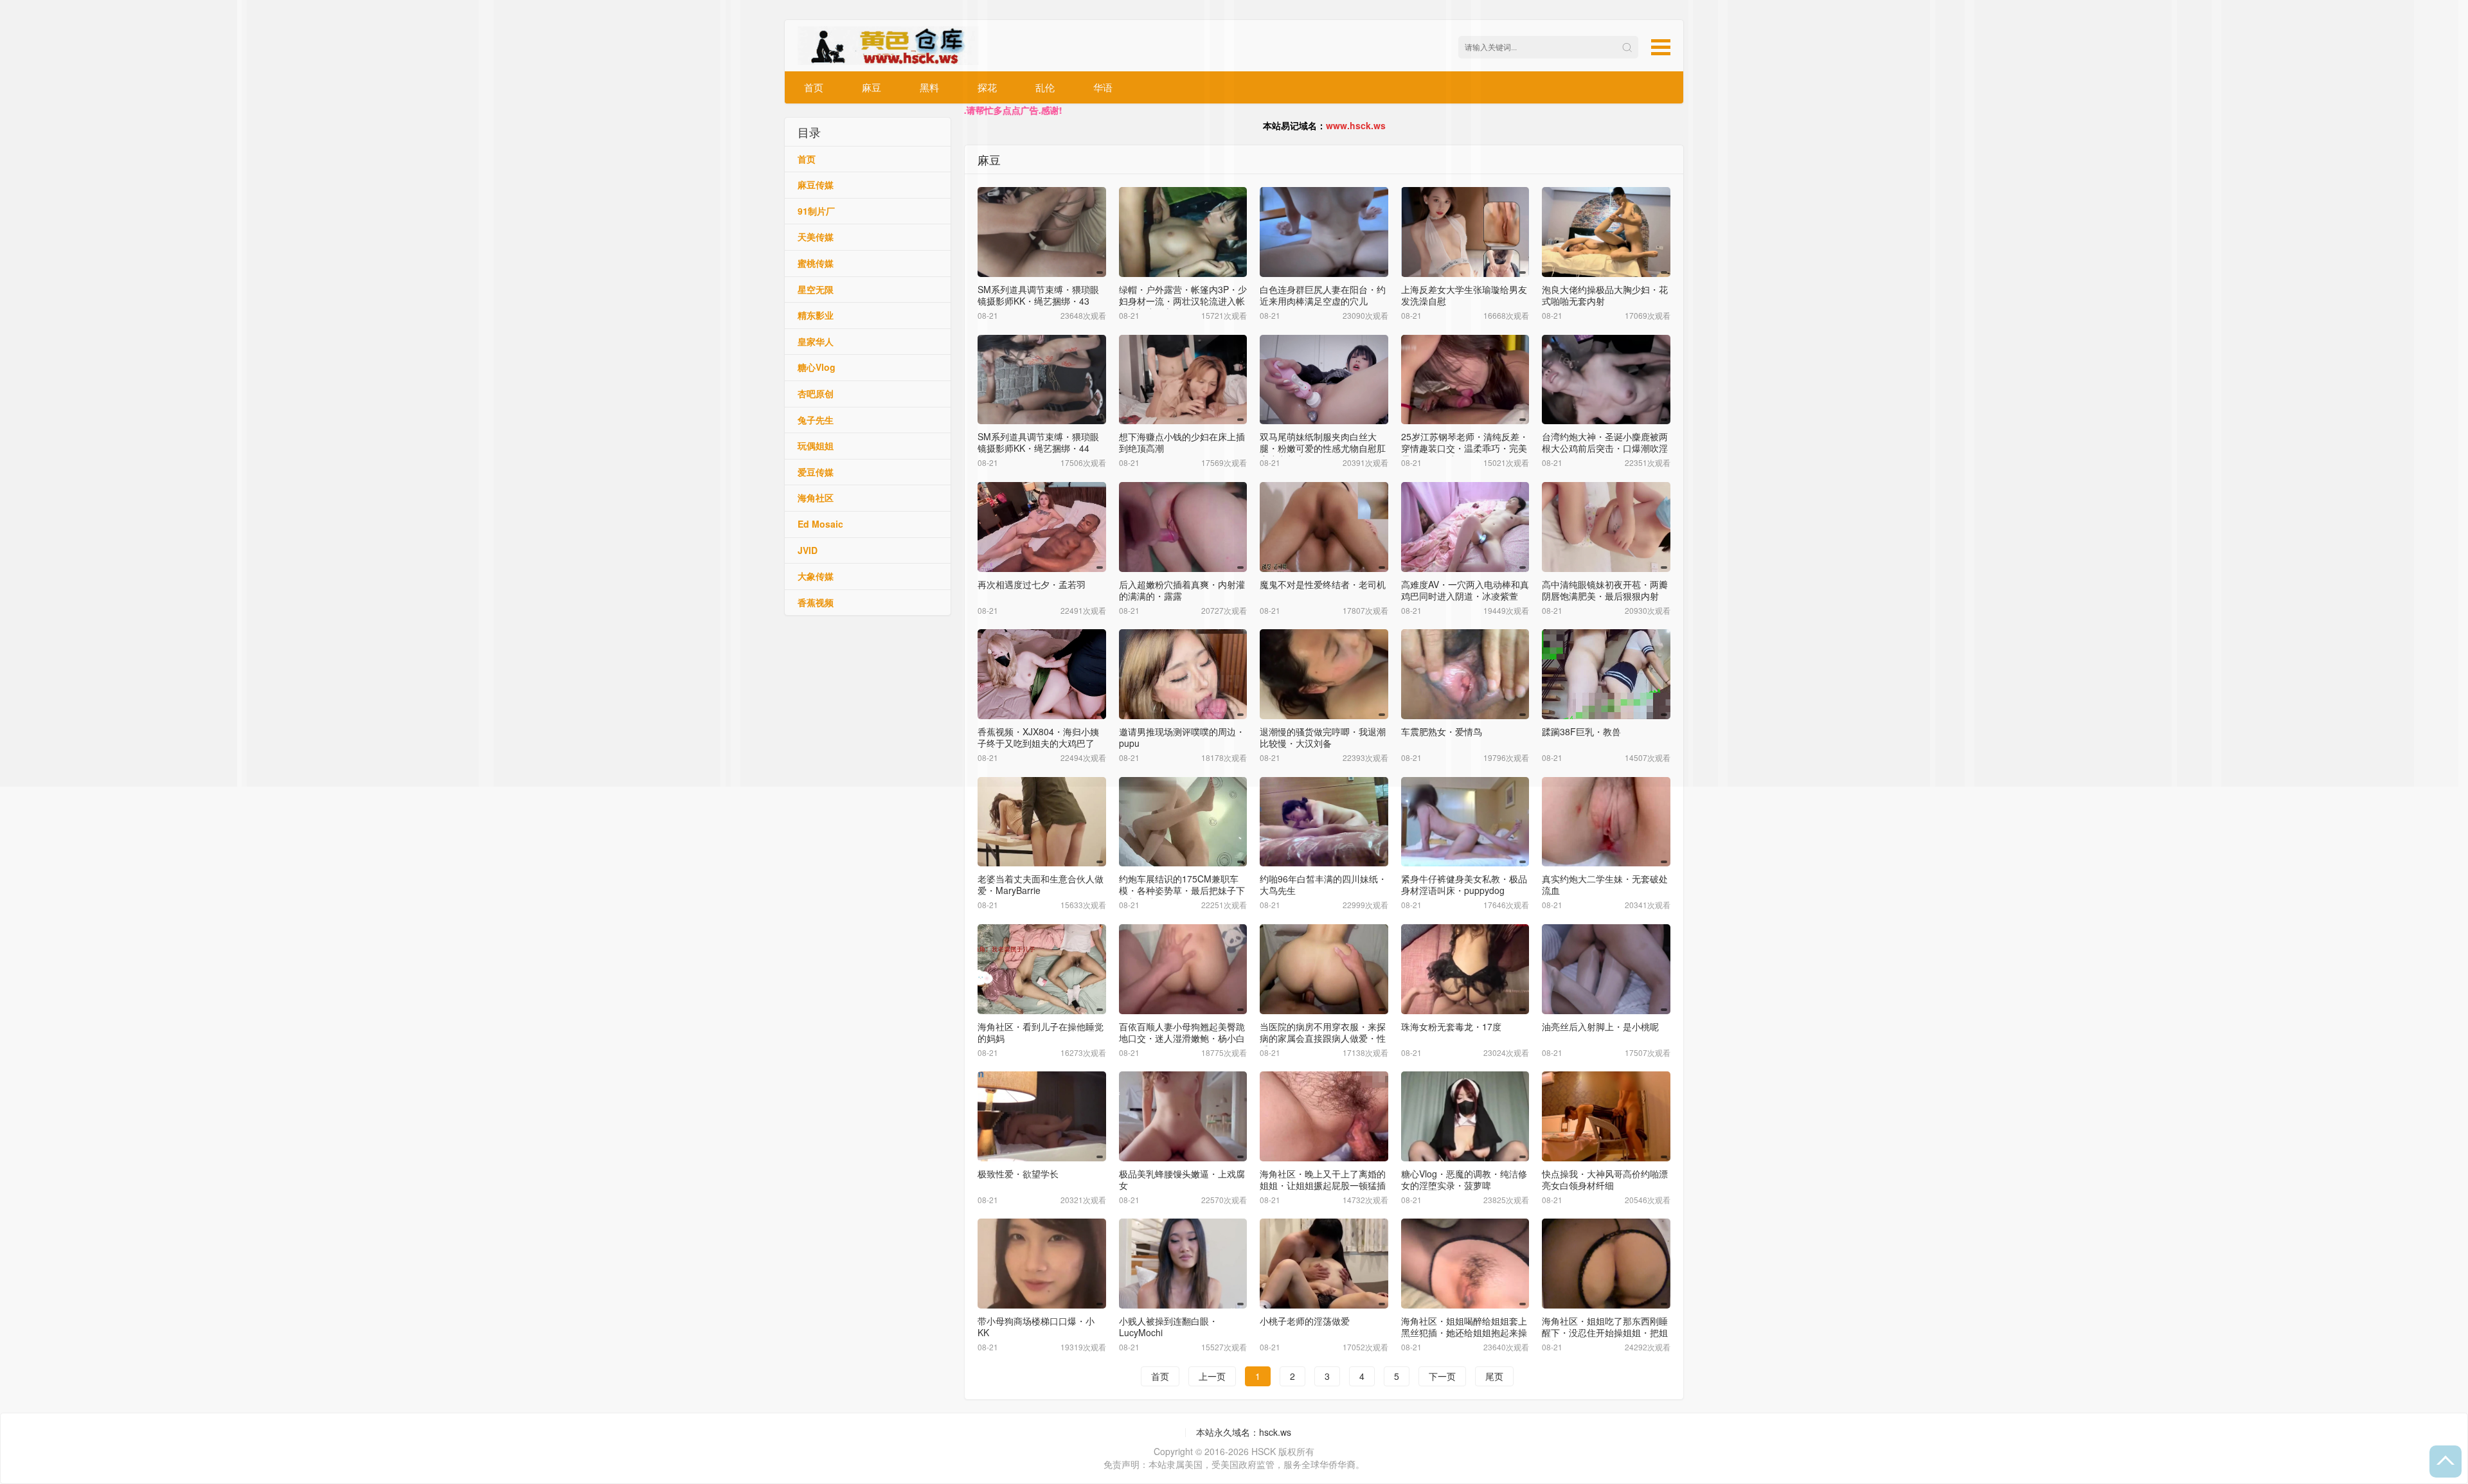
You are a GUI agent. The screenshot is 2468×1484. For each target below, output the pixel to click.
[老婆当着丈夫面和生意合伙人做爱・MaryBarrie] (1042, 822)
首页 (1160, 1376)
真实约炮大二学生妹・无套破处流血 (1605, 884)
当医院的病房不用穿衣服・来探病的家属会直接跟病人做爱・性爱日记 (1323, 1038)
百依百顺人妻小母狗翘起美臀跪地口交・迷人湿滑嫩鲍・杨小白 (1182, 1032)
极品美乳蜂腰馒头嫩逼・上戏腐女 (1182, 1179)
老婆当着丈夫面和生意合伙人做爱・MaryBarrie (1041, 884)
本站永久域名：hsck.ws (1244, 1432)
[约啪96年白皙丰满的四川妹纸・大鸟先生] (1324, 822)
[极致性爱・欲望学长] (1042, 1116)
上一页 (1212, 1376)
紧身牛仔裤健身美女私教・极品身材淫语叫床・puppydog (1464, 884)
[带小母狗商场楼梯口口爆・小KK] (1042, 1264)
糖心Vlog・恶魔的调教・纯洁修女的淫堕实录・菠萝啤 (1464, 1179)
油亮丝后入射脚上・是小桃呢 (1600, 1026)
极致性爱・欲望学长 (1018, 1174)
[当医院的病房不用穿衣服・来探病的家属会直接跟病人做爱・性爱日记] (1324, 969)
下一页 (1442, 1376)
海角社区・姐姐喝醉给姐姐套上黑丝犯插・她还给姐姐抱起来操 (1464, 1327)
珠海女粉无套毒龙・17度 (1451, 1026)
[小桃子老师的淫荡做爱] (1324, 1264)
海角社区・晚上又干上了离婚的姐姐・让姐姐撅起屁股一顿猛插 (1323, 1179)
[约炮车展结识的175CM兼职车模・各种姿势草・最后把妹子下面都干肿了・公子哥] (1183, 822)
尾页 (1494, 1376)
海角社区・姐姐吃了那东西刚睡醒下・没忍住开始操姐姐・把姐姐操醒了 (1605, 1332)
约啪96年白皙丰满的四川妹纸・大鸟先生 (1323, 884)
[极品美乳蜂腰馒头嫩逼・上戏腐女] (1183, 1116)
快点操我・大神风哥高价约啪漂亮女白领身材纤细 (1605, 1179)
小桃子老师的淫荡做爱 (1305, 1321)
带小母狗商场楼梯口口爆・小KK (1036, 1327)
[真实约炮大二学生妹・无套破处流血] (1606, 822)
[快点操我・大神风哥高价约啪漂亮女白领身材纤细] (1606, 1116)
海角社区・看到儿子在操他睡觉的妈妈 (1041, 1032)
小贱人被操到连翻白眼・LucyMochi (1168, 1327)
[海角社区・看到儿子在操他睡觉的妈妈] (1042, 969)
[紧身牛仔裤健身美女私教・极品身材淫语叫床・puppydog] (1465, 822)
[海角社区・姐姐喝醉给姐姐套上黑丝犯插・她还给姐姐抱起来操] (1465, 1264)
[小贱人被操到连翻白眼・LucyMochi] (1183, 1264)
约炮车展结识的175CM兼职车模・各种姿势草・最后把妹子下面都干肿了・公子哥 (1182, 890)
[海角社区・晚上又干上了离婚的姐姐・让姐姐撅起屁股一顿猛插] (1324, 1116)
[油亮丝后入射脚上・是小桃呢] (1606, 969)
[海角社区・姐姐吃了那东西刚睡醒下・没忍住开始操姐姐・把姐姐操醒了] (1606, 1264)
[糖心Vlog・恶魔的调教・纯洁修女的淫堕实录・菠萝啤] (1465, 1116)
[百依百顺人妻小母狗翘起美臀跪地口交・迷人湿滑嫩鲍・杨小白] (1183, 969)
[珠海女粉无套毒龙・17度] (1465, 969)
